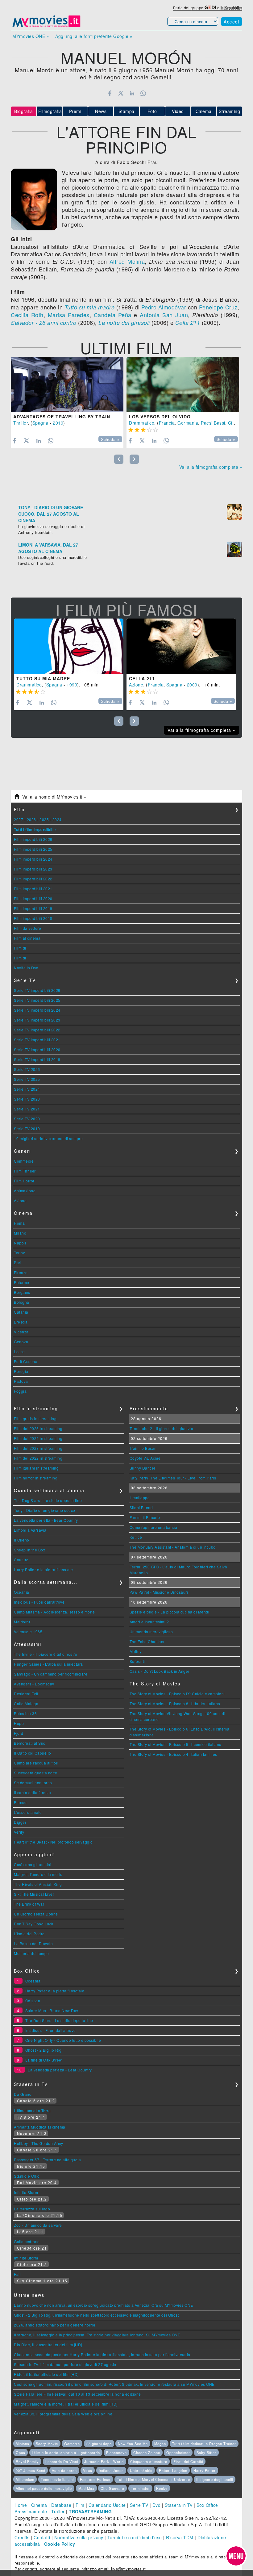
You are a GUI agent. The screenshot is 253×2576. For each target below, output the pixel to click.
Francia (167, 423)
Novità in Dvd (26, 968)
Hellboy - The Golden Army (39, 2143)
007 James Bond (31, 2470)
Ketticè (136, 1537)
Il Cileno (22, 1540)
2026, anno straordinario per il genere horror (55, 2325)
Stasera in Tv (179, 2505)
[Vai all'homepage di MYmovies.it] (46, 27)
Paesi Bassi (213, 423)
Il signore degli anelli (215, 2479)
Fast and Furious (95, 2479)
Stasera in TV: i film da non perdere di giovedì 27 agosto (65, 2364)
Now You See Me (133, 2444)
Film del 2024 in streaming (38, 1438)
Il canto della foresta (32, 1792)
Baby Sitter (206, 2452)
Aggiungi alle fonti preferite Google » (94, 36)
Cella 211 (188, 323)
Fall (17, 2274)
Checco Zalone (147, 2452)
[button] (236, 2556)
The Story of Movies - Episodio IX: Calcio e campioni (177, 1694)
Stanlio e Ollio (27, 2176)
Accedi (232, 22)
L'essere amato (28, 1812)
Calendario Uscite (107, 2505)
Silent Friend (141, 1507)
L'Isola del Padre (29, 1934)
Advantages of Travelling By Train (62, 417)
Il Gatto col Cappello (33, 1753)
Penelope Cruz (218, 307)
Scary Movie (47, 2444)
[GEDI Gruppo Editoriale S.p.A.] (210, 8)
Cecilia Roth (27, 315)
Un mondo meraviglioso (151, 1632)
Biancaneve (116, 2452)
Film (80, 2505)
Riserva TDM (180, 2537)
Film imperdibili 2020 (33, 898)
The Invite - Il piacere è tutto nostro (46, 1654)
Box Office (207, 2505)
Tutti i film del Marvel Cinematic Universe (153, 2479)
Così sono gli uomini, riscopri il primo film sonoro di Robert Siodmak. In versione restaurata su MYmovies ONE (114, 2384)
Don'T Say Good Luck (34, 1924)
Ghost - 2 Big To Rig (44, 2050)
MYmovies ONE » (31, 36)
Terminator (140, 2488)
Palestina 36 (25, 1713)
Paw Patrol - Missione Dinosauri (159, 1592)
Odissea (33, 2001)
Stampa (126, 111)
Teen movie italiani (57, 2479)
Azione (136, 685)
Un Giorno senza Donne (36, 1914)
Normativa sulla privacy (79, 2537)
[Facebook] (110, 93)
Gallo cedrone (27, 2241)
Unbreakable (141, 2470)
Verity (19, 1832)
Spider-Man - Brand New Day (52, 2010)
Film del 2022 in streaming (38, 1458)
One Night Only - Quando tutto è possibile (63, 2040)
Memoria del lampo (31, 1953)
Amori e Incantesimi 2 (149, 1622)
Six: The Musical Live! (34, 1894)
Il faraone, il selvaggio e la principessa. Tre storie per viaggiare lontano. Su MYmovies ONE (97, 2335)
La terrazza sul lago (32, 2209)
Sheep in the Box (29, 1550)
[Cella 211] (181, 646)
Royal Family (27, 2461)
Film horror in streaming (36, 1478)
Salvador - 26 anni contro (44, 323)
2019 (58, 423)
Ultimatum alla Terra (32, 2110)
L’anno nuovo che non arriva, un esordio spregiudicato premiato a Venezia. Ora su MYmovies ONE (104, 2305)
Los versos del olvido (160, 417)
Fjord (19, 1733)
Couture (21, 1560)
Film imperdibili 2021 (33, 889)
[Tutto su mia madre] (69, 646)
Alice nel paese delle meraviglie (44, 2488)
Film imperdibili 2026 (33, 839)
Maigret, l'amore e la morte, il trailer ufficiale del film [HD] (66, 2404)
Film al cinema (27, 938)
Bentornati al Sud (30, 1743)
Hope (19, 1723)
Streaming (230, 111)
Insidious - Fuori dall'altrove (39, 1602)
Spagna (40, 423)
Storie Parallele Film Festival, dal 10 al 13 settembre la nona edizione (77, 2394)
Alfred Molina (127, 261)
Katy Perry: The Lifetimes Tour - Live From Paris (173, 1478)
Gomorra (72, 2444)
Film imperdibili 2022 (33, 879)
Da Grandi (23, 2094)
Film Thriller (25, 1171)
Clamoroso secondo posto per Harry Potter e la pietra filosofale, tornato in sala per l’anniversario (102, 2354)
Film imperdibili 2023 (33, 869)
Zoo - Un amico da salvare (38, 2225)
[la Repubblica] (231, 8)
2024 (57, 819)
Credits (22, 2537)
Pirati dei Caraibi (188, 2461)
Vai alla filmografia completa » (211, 467)
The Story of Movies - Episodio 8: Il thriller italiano (175, 1703)
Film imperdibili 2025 (33, 849)
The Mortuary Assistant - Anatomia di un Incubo (173, 1547)
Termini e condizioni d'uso (135, 2537)
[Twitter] (121, 93)
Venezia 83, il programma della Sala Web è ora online (63, 2414)
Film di (20, 948)
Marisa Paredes (69, 315)
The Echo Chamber (147, 1641)
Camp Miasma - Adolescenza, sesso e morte (54, 1612)
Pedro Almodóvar (164, 307)
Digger (20, 1822)
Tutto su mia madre (89, 307)
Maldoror (22, 1622)
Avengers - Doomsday (34, 1684)
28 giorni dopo (99, 2444)
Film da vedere (27, 928)
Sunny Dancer (143, 1468)
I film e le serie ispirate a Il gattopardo (66, 2452)
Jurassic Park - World (104, 2461)
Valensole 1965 (28, 1632)
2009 (192, 685)
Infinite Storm (26, 2192)
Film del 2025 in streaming (38, 1428)
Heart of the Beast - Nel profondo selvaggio (53, 1842)
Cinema (204, 111)
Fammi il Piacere (145, 1517)
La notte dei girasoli (124, 323)
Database (61, 2505)
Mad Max (86, 2488)
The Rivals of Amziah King (38, 1884)
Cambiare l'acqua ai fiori (36, 1763)
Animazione (25, 1191)
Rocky (162, 2488)
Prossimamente (31, 2511)
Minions (23, 2444)
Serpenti (137, 1661)
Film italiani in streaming (36, 1468)
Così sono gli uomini (33, 1864)
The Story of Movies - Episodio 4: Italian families (173, 1754)
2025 (44, 819)
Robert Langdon (173, 2470)
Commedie (24, 1161)
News (101, 111)
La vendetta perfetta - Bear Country (46, 1520)
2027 (19, 819)
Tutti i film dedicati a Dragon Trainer (204, 2444)
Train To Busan (143, 1448)
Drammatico (142, 423)
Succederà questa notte (35, 1773)
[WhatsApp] (143, 93)
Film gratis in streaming (35, 1418)
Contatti (42, 2537)
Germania (188, 423)
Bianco (20, 1802)
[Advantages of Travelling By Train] (67, 384)
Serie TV (139, 2505)
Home (21, 2505)
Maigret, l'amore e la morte (38, 1874)
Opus (21, 2452)
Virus (88, 2470)
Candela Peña (113, 315)
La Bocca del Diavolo (33, 1943)
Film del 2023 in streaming (38, 1448)
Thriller (21, 423)
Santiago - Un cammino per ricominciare (51, 1674)
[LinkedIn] (132, 93)
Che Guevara (112, 2488)
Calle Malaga (26, 1703)
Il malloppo (140, 1498)
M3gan (160, 2444)
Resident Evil (26, 1694)
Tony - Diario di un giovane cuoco (45, 1510)
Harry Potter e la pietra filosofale (44, 1569)
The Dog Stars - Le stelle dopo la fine (48, 1500)
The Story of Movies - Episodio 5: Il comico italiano (176, 1744)
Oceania (22, 1592)
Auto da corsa (64, 2470)
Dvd (157, 2505)
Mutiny (136, 1651)
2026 (31, 819)
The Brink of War (29, 1904)
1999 (72, 685)
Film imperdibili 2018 (33, 918)
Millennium (25, 2479)
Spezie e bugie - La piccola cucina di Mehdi (170, 1612)
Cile (232, 423)
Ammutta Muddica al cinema (40, 2127)
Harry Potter (205, 2470)
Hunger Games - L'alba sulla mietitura (48, 1664)
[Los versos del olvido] (183, 384)
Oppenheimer (178, 2452)
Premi (75, 111)
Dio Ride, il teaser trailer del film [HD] (48, 2345)
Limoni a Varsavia (30, 1530)
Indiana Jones (111, 2470)
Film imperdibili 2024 (33, 859)
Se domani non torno (33, 1783)
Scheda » (110, 439)
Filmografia (50, 111)
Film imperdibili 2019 (33, 908)
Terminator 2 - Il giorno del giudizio (162, 1428)
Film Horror (24, 1181)
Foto (152, 111)
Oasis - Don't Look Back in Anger (160, 1671)
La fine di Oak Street (44, 2060)
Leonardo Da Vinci (62, 2461)
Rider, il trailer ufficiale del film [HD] (46, 2374)
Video (178, 111)
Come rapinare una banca (153, 1527)
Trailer (58, 2511)
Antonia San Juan (164, 315)
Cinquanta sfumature (149, 2461)
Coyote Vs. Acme (145, 1458)
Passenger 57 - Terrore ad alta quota (47, 2160)
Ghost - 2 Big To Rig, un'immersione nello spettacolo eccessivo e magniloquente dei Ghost (96, 2315)
